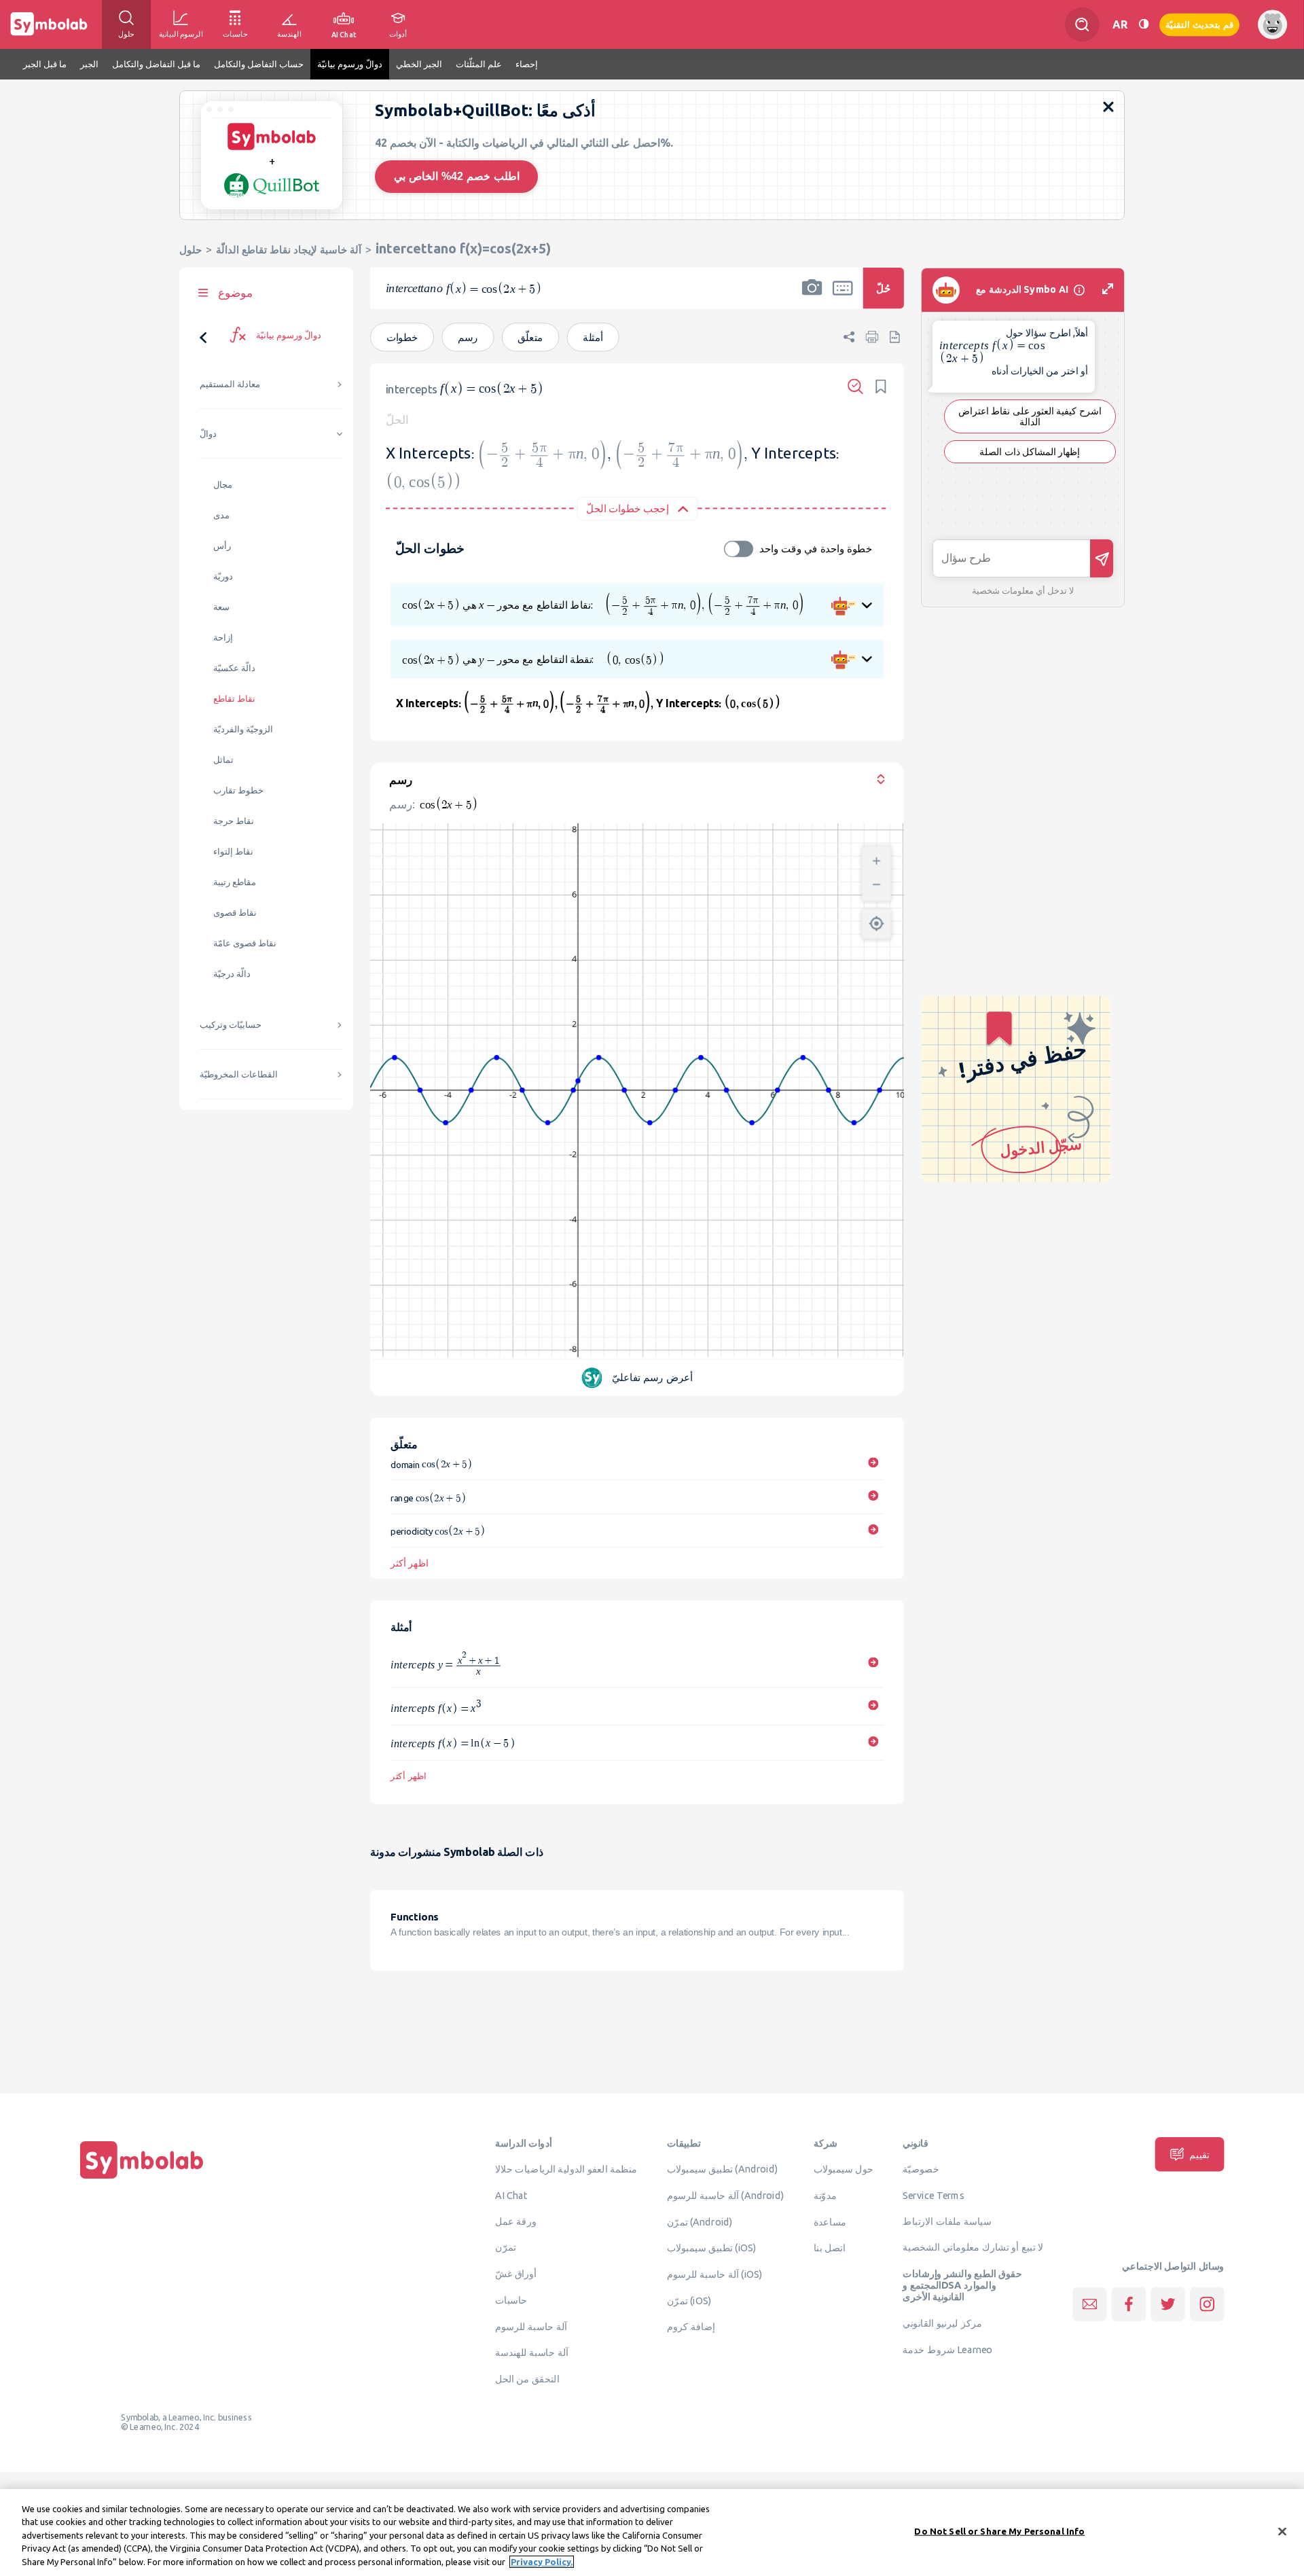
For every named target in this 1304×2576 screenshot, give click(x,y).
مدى (221, 515)
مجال (223, 485)
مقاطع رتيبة (235, 882)
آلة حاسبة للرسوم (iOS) (715, 2274)
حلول (191, 250)
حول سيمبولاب (844, 2169)
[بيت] (142, 2179)
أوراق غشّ (516, 2274)
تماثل (223, 760)
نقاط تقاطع (234, 699)
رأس (222, 546)
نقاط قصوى (235, 913)
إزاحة (223, 638)
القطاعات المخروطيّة (239, 1074)
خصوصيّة (921, 2169)
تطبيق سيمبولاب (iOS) (712, 2248)
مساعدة (830, 2221)
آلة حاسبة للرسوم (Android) (726, 2196)
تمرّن (506, 2247)
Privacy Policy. (542, 2562)
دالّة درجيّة (232, 974)
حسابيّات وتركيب (231, 1025)
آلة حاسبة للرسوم (531, 2326)
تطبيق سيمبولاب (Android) (723, 2169)
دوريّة (223, 576)
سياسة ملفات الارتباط (947, 2221)
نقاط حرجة (234, 821)
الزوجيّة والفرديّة (243, 729)
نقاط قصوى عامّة (245, 943)
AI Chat (511, 2196)
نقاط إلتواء (233, 852)
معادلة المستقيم (230, 384)
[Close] (1282, 2532)
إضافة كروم (691, 2327)
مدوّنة (825, 2196)
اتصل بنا (830, 2248)
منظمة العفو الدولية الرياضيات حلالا (566, 2169)
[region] (652, 2533)
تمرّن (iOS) (689, 2300)
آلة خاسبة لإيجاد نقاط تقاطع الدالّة (289, 250)
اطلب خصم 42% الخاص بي (457, 176)
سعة (221, 607)
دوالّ (208, 434)
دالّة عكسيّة (234, 668)
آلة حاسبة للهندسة (532, 2353)
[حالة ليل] (1144, 24)
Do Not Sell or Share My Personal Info (999, 2531)
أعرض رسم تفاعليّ (652, 1377)
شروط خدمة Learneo (947, 2349)
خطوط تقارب (238, 790)
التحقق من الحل (527, 2379)
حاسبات (511, 2300)
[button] (812, 297)
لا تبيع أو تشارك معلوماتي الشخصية (973, 2247)
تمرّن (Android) (700, 2221)
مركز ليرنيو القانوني (942, 2323)
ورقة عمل (516, 2221)
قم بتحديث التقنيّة (1199, 24)
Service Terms (934, 2196)
